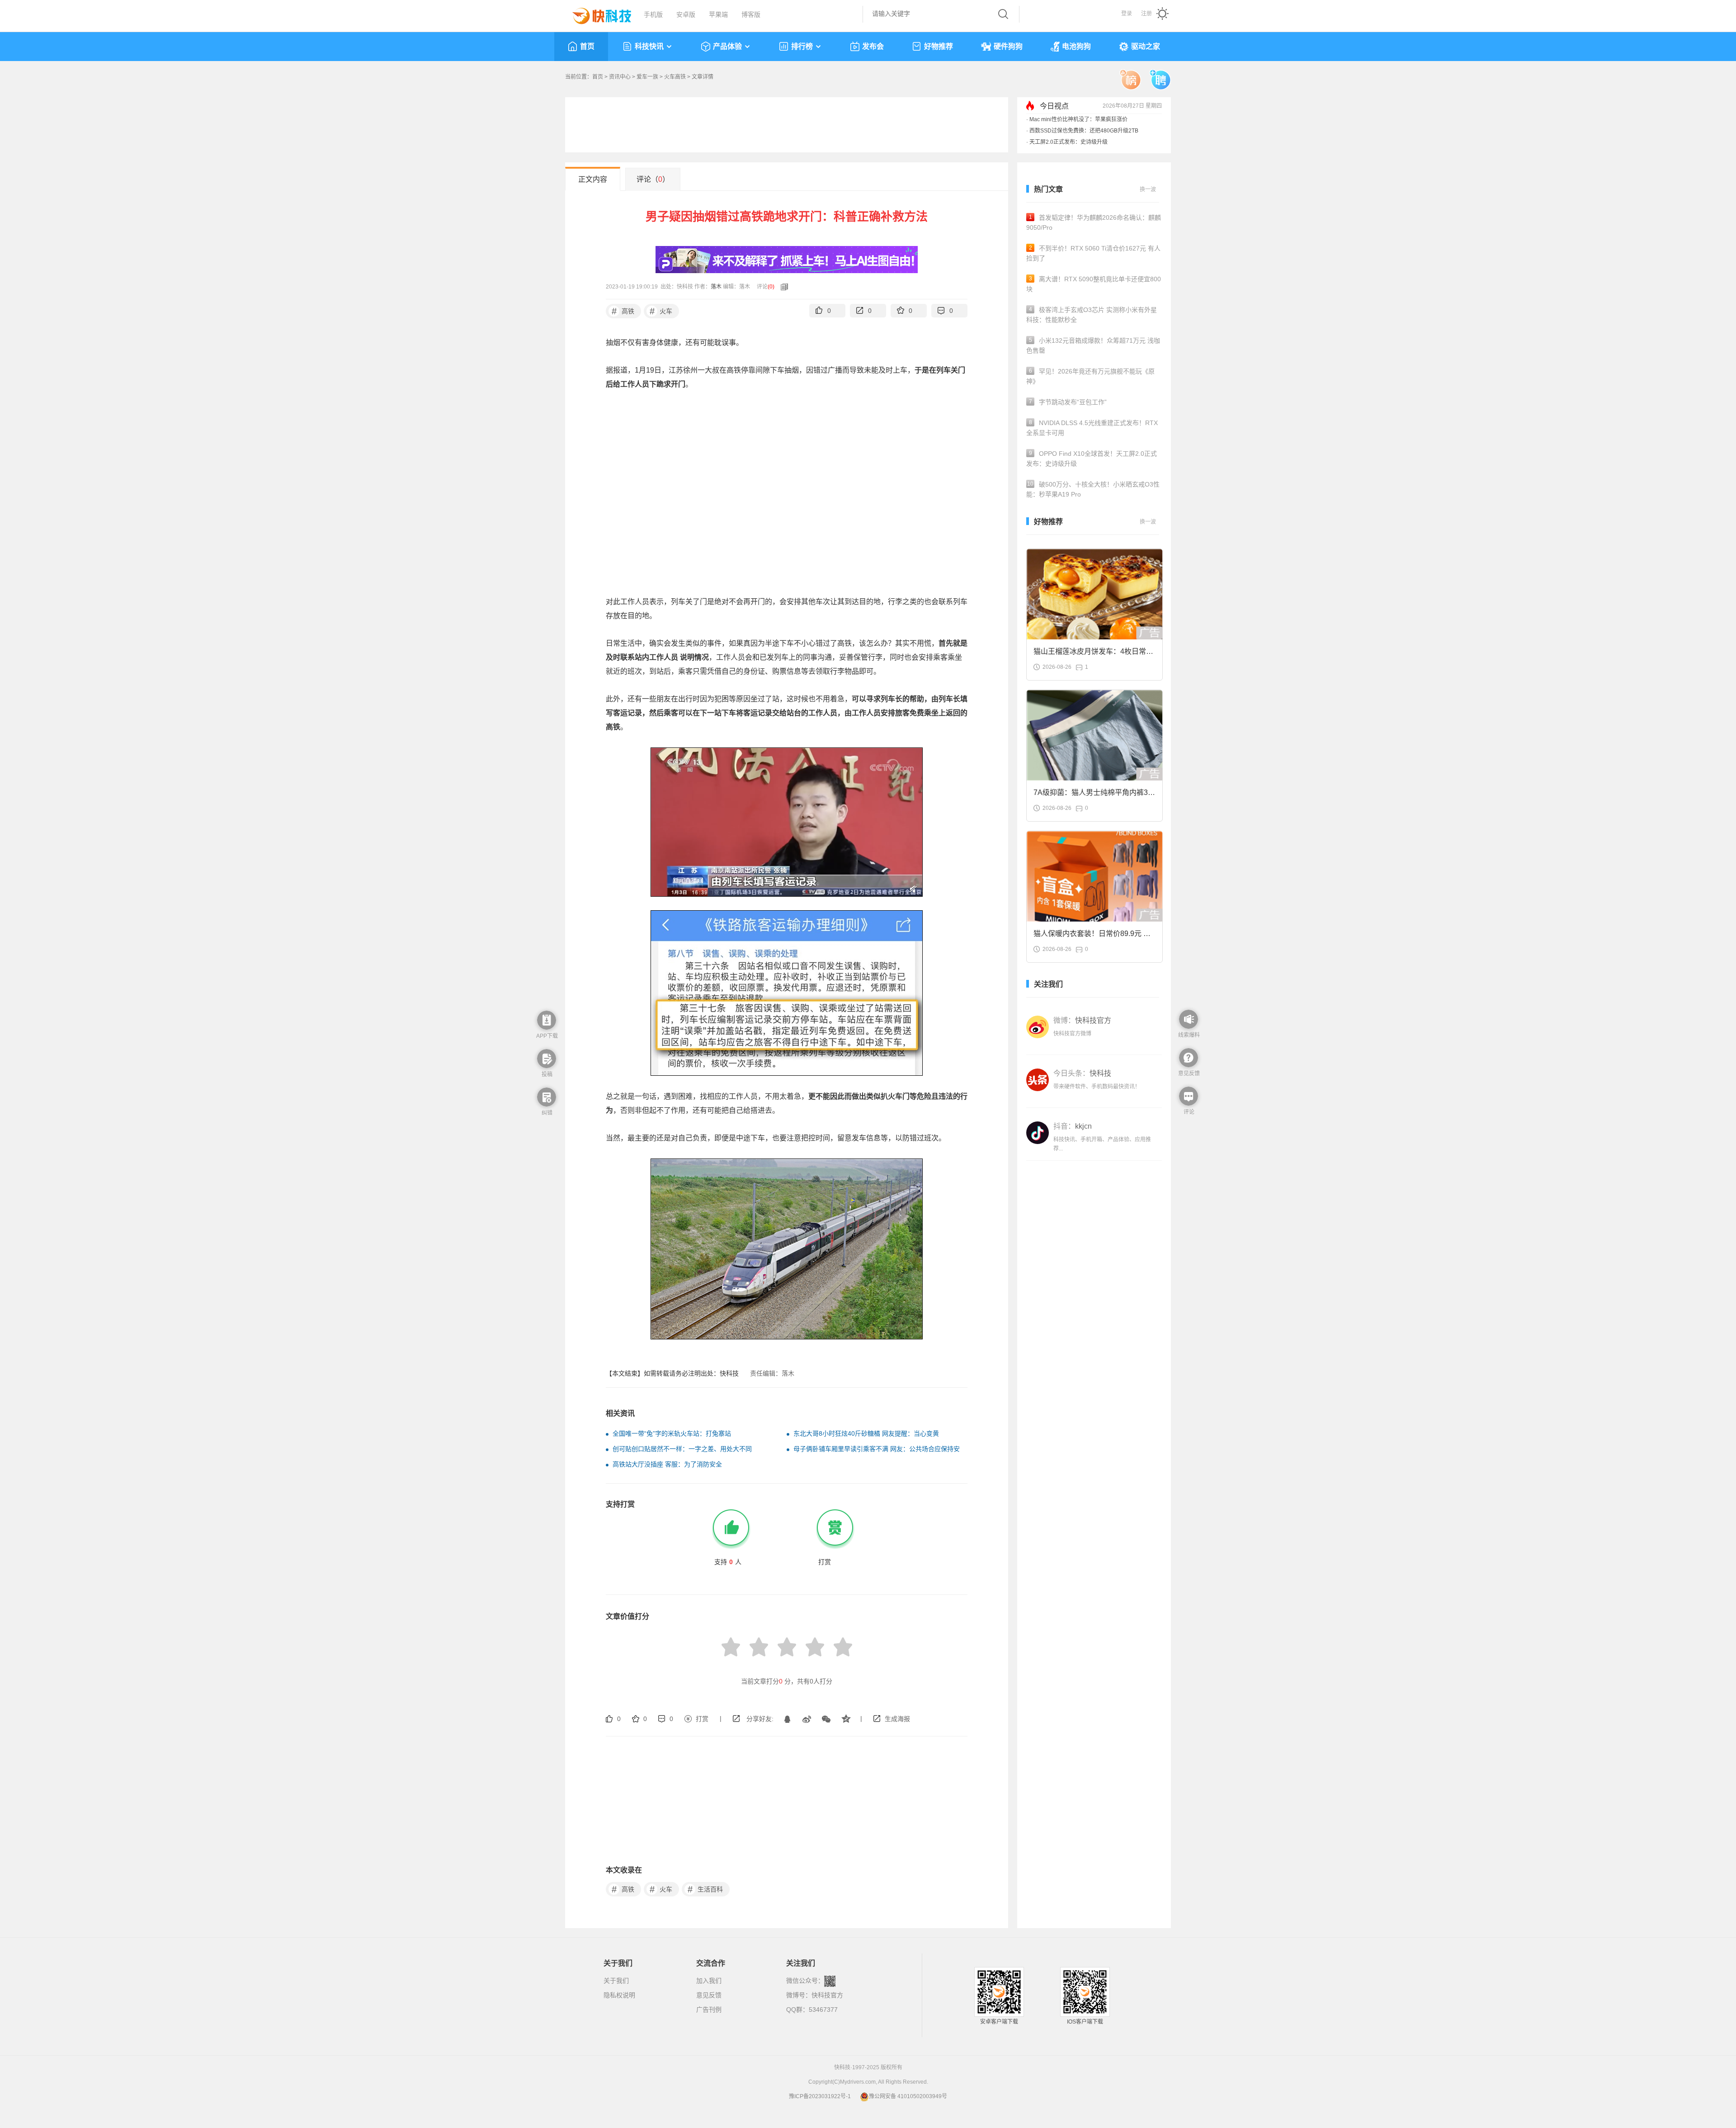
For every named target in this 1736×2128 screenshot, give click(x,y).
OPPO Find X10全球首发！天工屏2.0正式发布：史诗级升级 (1092, 459)
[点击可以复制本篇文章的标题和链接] (782, 287)
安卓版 (686, 14)
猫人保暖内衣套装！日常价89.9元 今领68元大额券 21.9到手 (1092, 936)
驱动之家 (1146, 46)
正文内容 (593, 179)
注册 (1146, 14)
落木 (716, 287)
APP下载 (547, 1036)
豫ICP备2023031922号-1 (820, 2096)
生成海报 (897, 1719)
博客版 (751, 14)
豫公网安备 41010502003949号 (908, 2096)
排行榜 (802, 46)
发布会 (873, 46)
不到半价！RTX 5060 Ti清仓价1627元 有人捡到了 (1093, 253)
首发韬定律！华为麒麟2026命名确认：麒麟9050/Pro (1094, 222)
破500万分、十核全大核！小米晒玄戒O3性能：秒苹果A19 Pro (1093, 489)
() (771, 287)
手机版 (653, 14)
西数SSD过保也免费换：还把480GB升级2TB (1084, 131)
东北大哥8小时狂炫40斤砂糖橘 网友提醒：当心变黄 (866, 1433)
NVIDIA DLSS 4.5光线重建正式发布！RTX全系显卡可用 (1092, 428)
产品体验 (727, 46)
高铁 (623, 311)
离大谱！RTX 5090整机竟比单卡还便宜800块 (1094, 284)
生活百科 (705, 1889)
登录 (1127, 14)
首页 (587, 46)
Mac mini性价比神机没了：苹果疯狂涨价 (1078, 119)
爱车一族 (647, 77)
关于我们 (616, 1981)
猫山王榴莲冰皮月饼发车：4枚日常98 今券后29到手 (1094, 654)
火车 (661, 311)
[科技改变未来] (595, 14)
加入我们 (709, 1981)
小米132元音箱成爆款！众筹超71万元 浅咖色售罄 (1093, 345)
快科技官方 (827, 1995)
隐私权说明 (619, 1995)
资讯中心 (620, 77)
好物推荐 (939, 46)
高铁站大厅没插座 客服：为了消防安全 (667, 1464)
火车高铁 (675, 77)
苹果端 (718, 14)
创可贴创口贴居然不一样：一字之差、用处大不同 (682, 1449)
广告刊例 (709, 2010)
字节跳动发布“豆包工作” (1068, 402)
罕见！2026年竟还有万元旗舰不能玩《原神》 (1090, 376)
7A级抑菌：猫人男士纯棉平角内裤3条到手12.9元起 (1094, 795)
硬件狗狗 (1008, 46)
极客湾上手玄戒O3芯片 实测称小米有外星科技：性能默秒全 (1092, 315)
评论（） (653, 179)
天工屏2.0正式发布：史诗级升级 (1068, 142)
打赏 (702, 1719)
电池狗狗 (1076, 46)
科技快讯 (649, 46)
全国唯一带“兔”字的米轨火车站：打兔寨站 (672, 1433)
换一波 (1148, 189)
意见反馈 (709, 1995)
